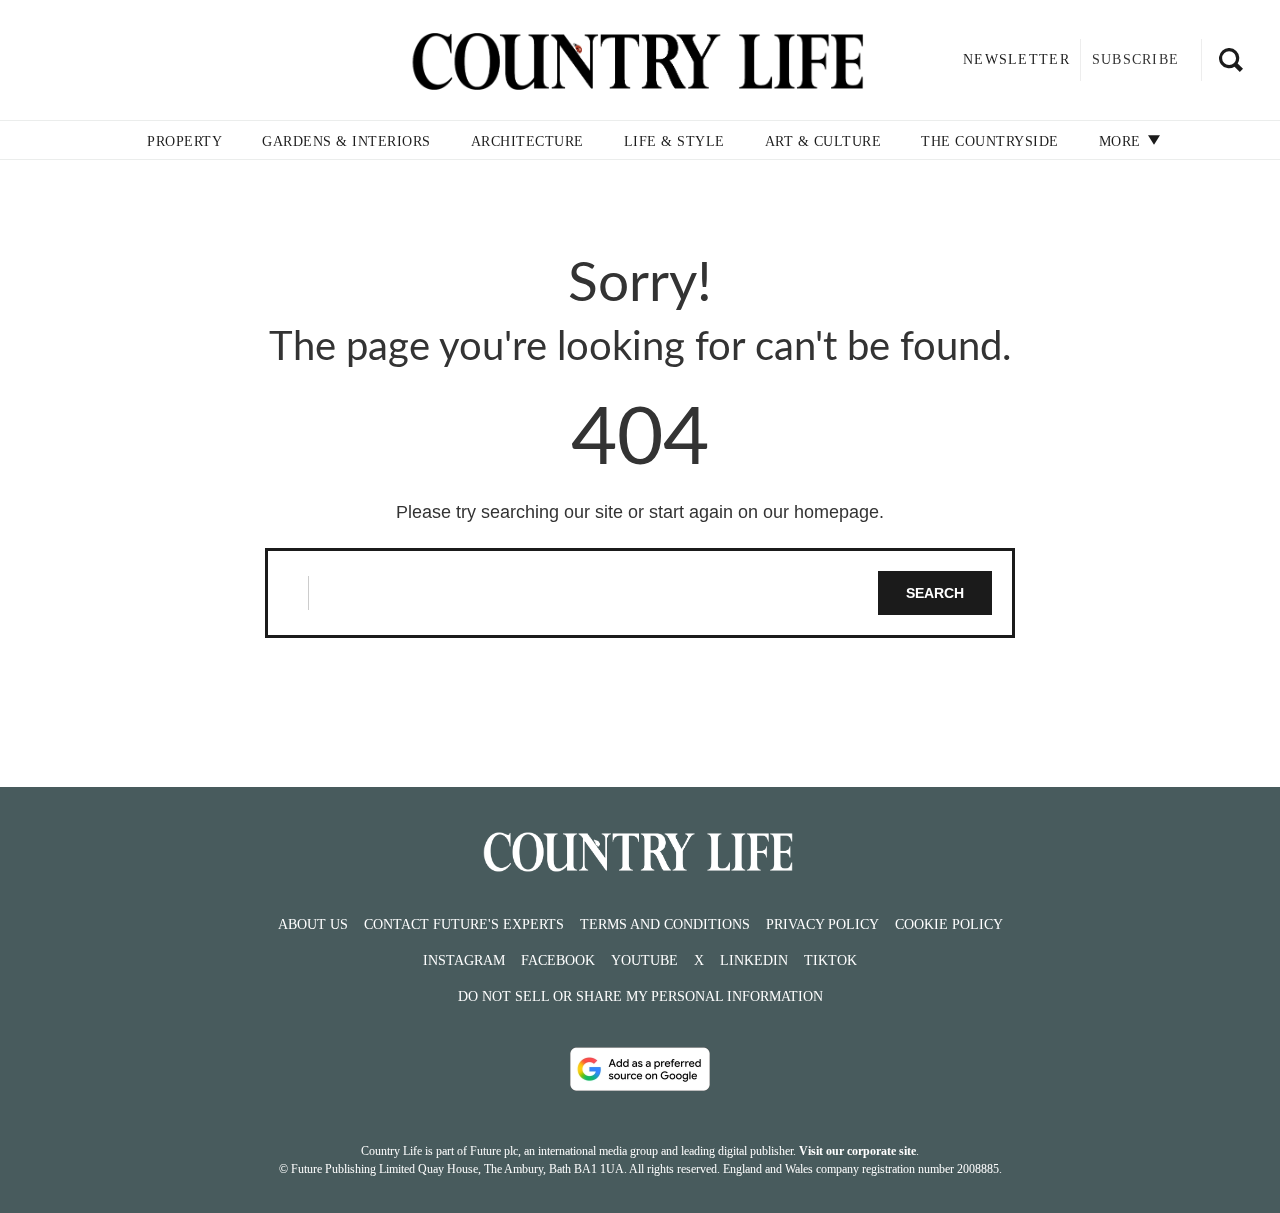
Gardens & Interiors (346, 141)
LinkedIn (754, 960)
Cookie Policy (949, 924)
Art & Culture (823, 141)
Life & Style (674, 141)
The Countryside (990, 141)
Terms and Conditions (665, 924)
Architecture (527, 141)
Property (184, 141)
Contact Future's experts (464, 924)
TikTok (830, 960)
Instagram (464, 960)
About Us (313, 924)
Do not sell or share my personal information (640, 996)
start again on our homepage (764, 512)
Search (935, 593)
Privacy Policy (822, 924)
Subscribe (1135, 59)
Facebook (558, 960)
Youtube (644, 960)
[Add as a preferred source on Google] (640, 1069)
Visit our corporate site (857, 1151)
